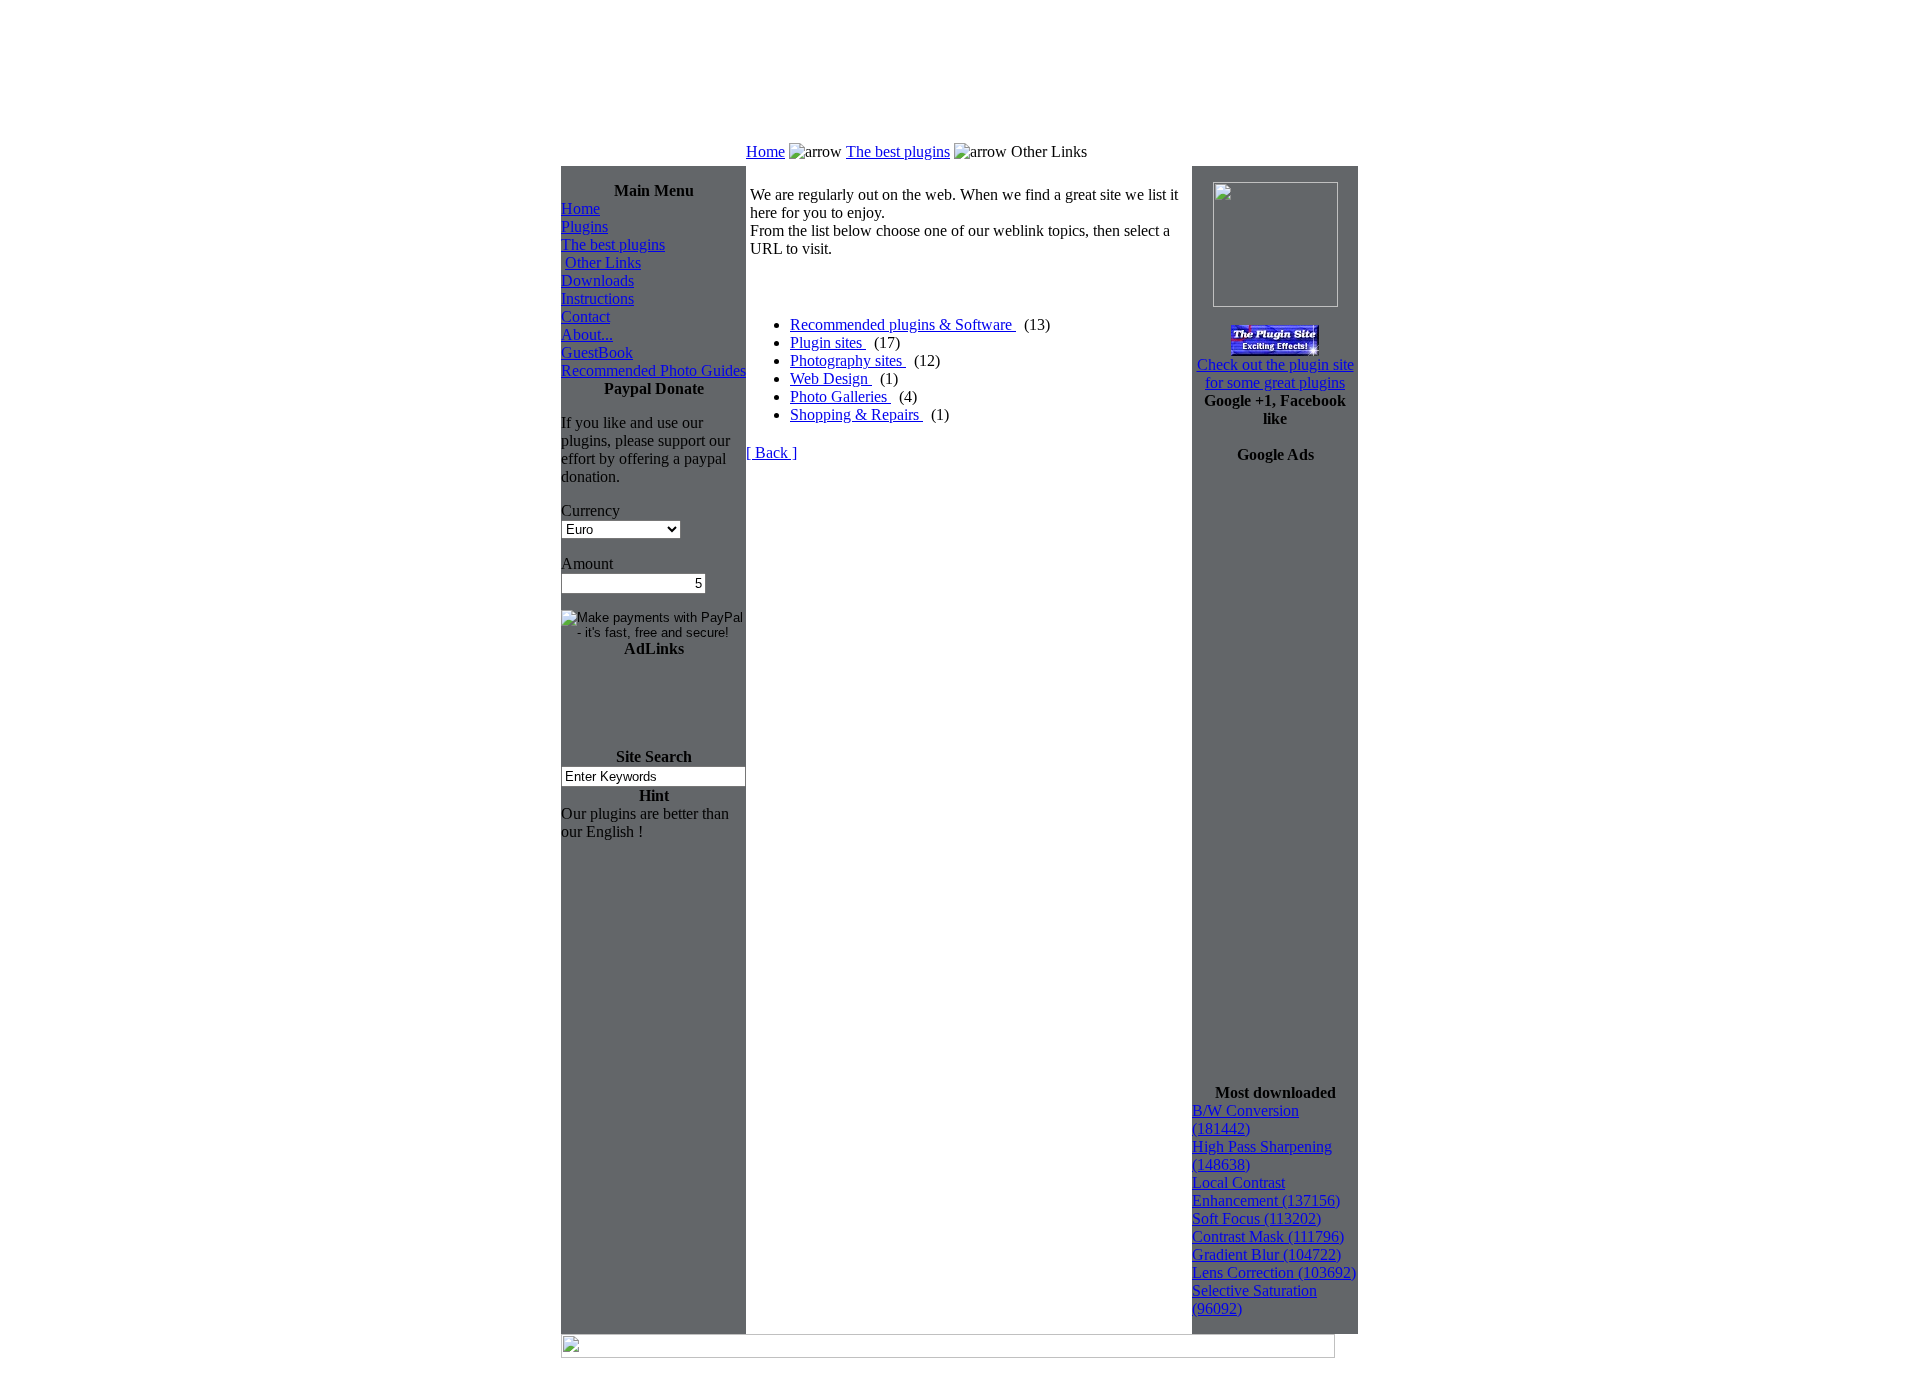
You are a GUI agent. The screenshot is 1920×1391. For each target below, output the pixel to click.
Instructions (597, 298)
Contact (585, 316)
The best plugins (898, 151)
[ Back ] (771, 452)
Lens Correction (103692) (1274, 1272)
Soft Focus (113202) (1256, 1218)
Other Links (603, 262)
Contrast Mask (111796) (1268, 1236)
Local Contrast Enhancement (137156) (1266, 1191)
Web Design (831, 378)
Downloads (597, 280)
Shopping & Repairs (856, 414)
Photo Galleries (840, 396)
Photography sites (848, 360)
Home (765, 151)
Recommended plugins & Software (903, 324)
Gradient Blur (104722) (1266, 1254)
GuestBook (597, 352)
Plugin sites (828, 342)
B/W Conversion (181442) (1245, 1119)
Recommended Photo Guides (653, 370)
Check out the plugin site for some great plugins (1275, 373)
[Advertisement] (1211, 87)
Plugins (584, 226)
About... (587, 334)
